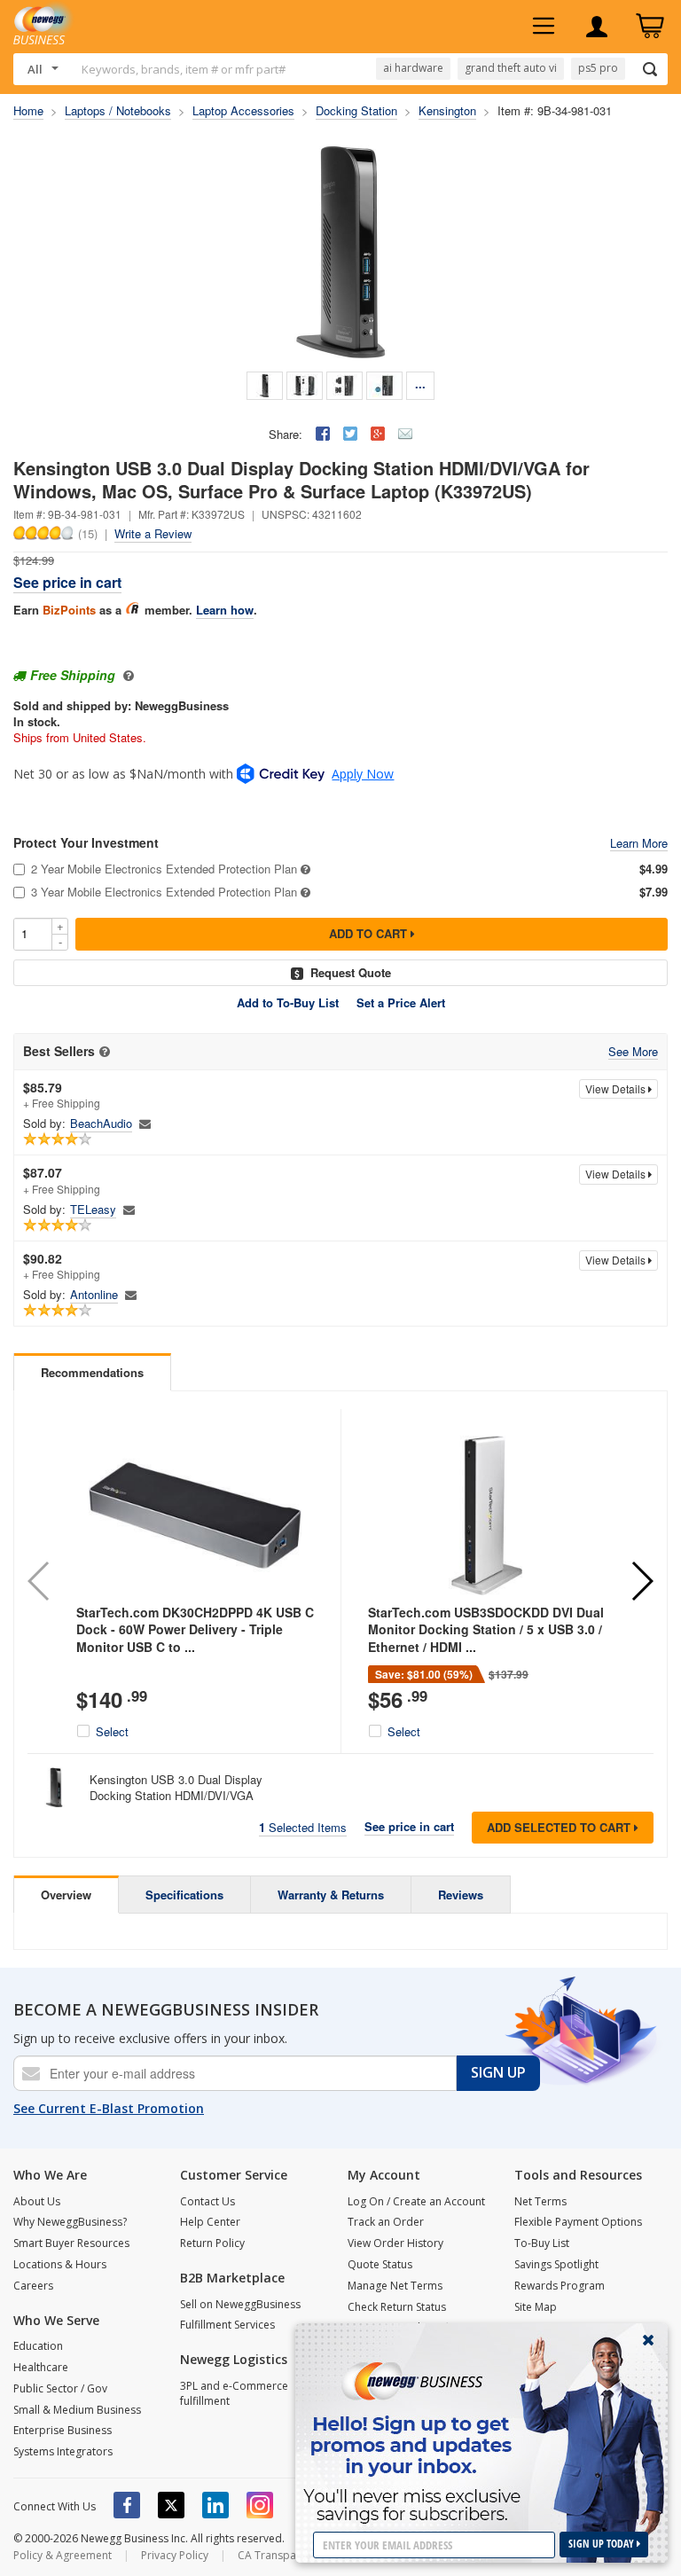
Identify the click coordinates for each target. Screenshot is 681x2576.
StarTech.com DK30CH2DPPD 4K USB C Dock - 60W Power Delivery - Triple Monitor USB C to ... (195, 1629)
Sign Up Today (603, 2544)
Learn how (225, 610)
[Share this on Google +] (378, 434)
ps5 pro (598, 68)
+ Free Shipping (62, 1095)
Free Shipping (73, 675)
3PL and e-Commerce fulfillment (234, 2393)
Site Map (536, 2307)
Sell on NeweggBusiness (240, 2304)
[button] (642, 1581)
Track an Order (386, 2222)
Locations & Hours (60, 2264)
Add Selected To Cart (560, 1827)
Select (112, 1732)
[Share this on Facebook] (323, 434)
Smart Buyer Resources (71, 2243)
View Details (617, 1088)
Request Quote (351, 972)
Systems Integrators (63, 2451)
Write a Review (153, 533)
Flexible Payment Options (578, 2222)
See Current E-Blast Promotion (109, 2108)
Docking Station (356, 110)
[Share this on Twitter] (350, 434)
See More (633, 1052)
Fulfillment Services (227, 2325)
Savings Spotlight (556, 2264)
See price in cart (67, 582)
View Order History (395, 2243)
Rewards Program (560, 2286)
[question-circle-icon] (126, 675)
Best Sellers (59, 1051)
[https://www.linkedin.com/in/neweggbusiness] (215, 2505)
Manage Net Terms (395, 2286)
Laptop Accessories (243, 110)
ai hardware (413, 68)
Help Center (210, 2222)
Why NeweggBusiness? (70, 2222)
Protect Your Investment (86, 843)
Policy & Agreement (63, 2555)
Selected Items (303, 1827)
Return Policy (212, 2243)
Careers (33, 2286)
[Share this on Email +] (405, 434)
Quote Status (380, 2264)
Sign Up (498, 2072)
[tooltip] (105, 1052)
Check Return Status (397, 2307)
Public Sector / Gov (60, 2388)
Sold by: (44, 1124)
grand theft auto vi (511, 68)
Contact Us (207, 2201)
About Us (37, 2201)
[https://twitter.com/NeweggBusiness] (171, 2505)
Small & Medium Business (77, 2410)
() (88, 533)
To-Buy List (542, 2243)
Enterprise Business (63, 2430)
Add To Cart (370, 933)
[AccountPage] (597, 27)
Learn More (639, 844)
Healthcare (41, 2367)
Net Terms (540, 2201)
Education (38, 2346)
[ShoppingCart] (650, 27)
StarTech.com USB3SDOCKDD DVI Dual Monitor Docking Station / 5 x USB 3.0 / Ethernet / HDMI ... (486, 1629)
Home (28, 110)
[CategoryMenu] (544, 27)
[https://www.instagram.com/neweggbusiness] (260, 2505)
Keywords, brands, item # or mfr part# (184, 69)
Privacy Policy (175, 2555)
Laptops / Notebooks (118, 110)
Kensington (447, 110)
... (420, 384)
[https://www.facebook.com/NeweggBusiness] (127, 2505)
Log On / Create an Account (416, 2201)
